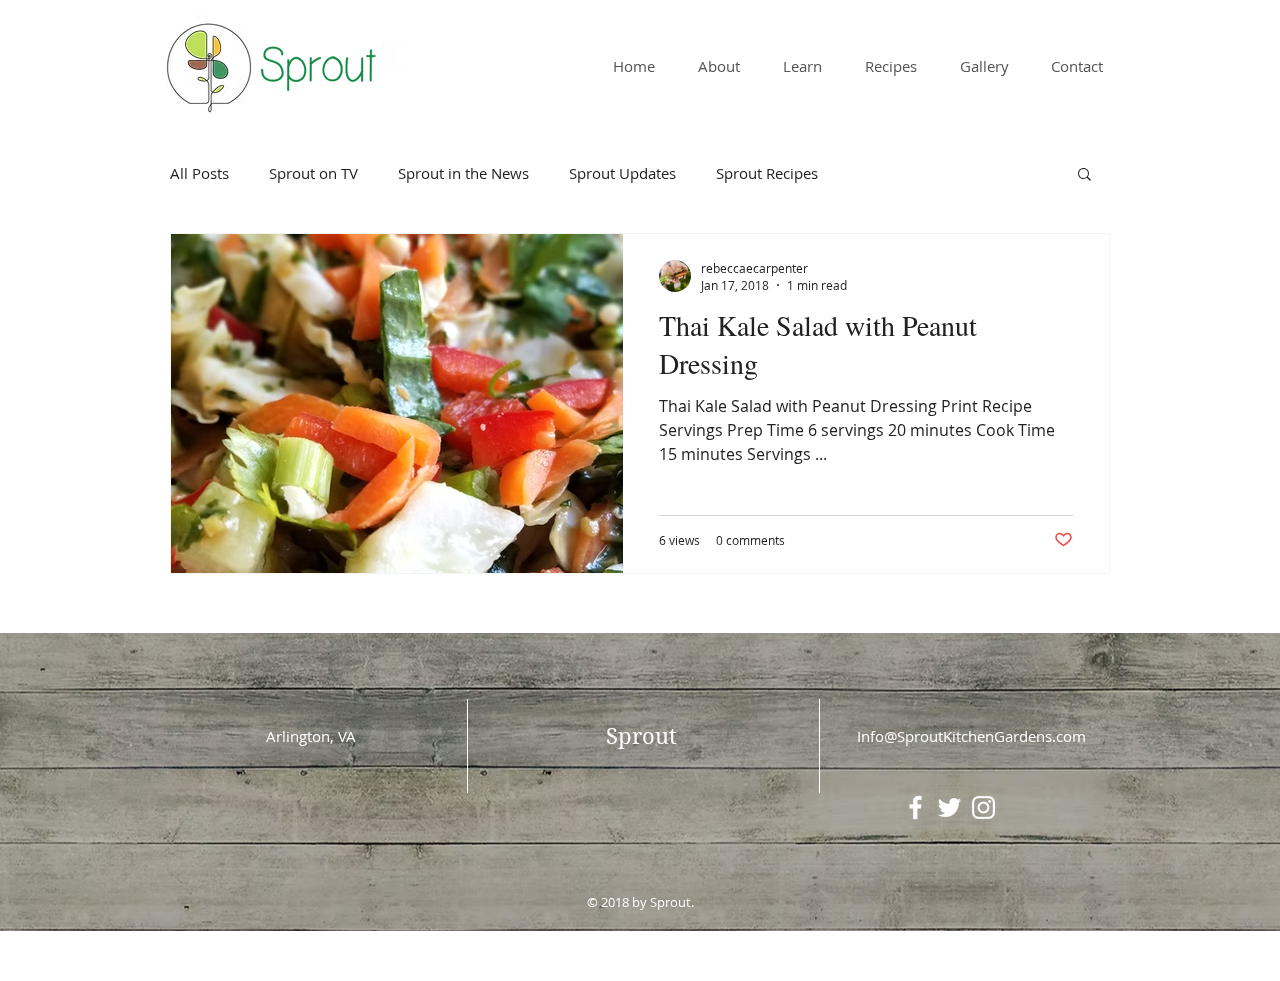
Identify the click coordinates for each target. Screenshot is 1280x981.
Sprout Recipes (767, 173)
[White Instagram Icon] (983, 807)
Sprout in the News (463, 173)
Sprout (641, 736)
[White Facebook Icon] (915, 807)
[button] (1084, 175)
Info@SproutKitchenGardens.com (971, 736)
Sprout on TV (313, 173)
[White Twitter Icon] (949, 807)
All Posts (199, 173)
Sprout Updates (622, 173)
